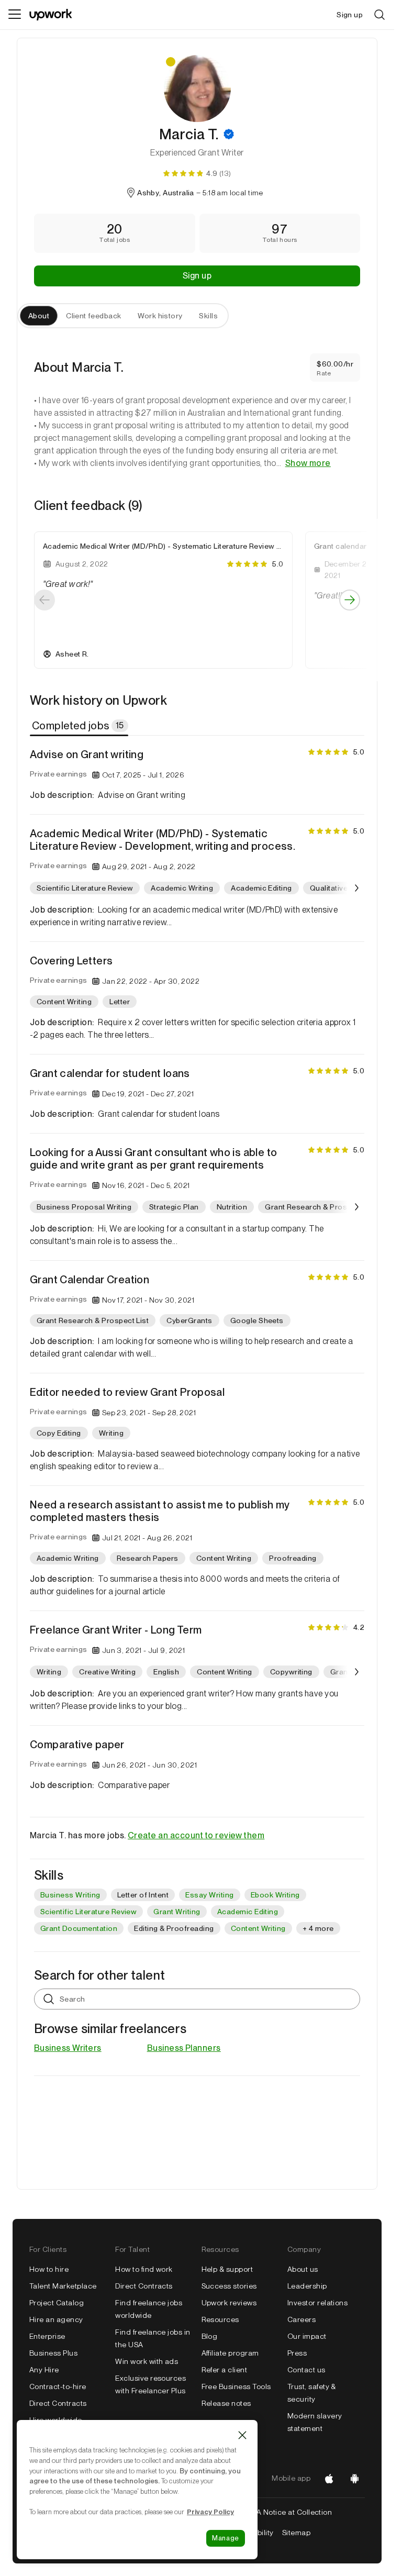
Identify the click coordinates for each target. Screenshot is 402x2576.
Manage (226, 2538)
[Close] (242, 2435)
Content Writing (258, 1928)
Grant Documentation (79, 1928)
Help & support (227, 2269)
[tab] (80, 726)
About (39, 316)
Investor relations (318, 2303)
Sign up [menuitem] (350, 15)
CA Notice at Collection (291, 2512)
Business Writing (70, 1895)
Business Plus (53, 2353)
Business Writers (68, 2048)
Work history (160, 316)
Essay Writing (209, 1895)
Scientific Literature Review (88, 1912)
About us (303, 2269)
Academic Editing (248, 1912)
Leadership (307, 2286)
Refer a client (225, 2370)
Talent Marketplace (63, 2286)
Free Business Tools (236, 2386)
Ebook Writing (275, 1895)
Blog (210, 2336)
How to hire (49, 2269)
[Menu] (15, 15)
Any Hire (44, 2370)
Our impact (307, 2336)
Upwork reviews (229, 2303)
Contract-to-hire (58, 2386)
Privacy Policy (210, 2512)
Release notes (226, 2403)
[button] (229, 134)
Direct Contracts (58, 2403)
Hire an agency (56, 2319)
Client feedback (93, 316)
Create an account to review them (196, 1835)
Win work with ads (147, 2361)
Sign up (197, 276)
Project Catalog (57, 2303)
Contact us (306, 2370)
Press (297, 2353)
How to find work (144, 2269)
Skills (208, 316)
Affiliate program (230, 2353)
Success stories (229, 2286)
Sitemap (296, 2533)
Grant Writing (177, 1912)
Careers (301, 2319)
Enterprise (47, 2336)
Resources (220, 2319)
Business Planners (184, 2048)
